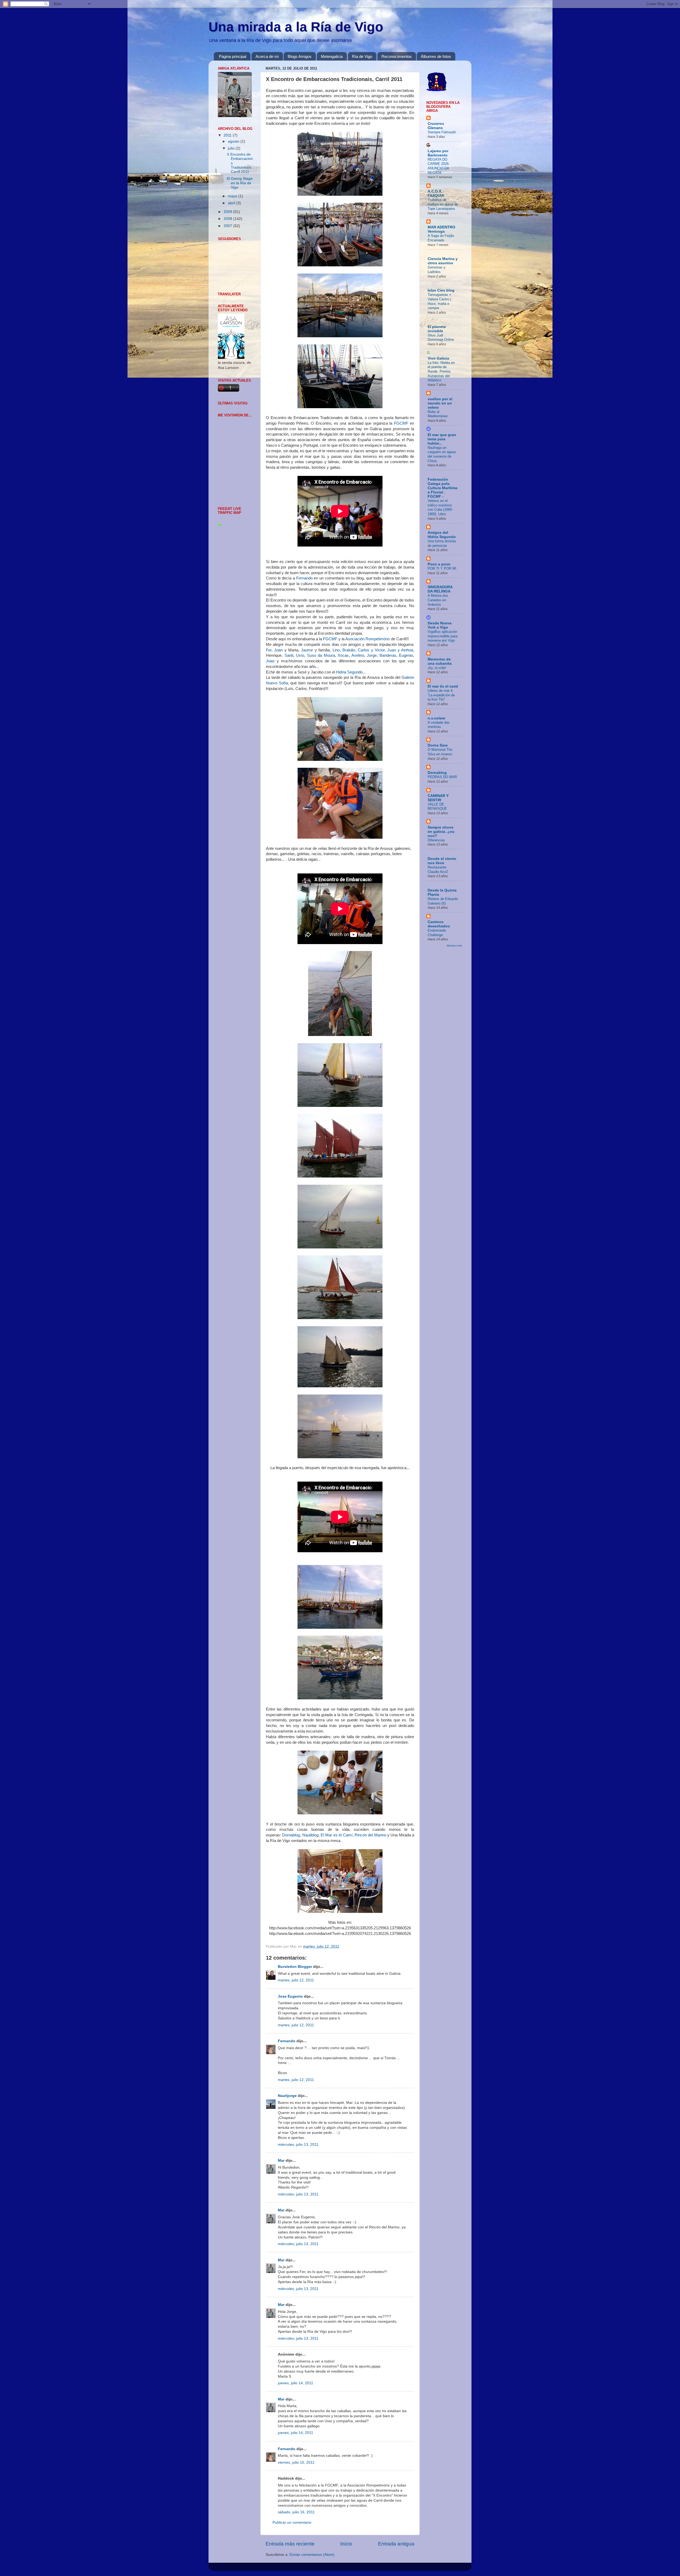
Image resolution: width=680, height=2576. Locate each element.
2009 (228, 212)
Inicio (346, 2544)
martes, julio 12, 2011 (296, 1980)
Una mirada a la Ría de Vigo (296, 27)
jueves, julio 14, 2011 (296, 2383)
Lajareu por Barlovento (438, 153)
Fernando (304, 578)
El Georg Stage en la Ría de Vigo (240, 183)
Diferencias (436, 840)
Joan (279, 650)
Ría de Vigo (362, 56)
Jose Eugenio (290, 1996)
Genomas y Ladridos (437, 270)
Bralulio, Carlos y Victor (364, 650)
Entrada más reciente (290, 2544)
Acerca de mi (267, 56)
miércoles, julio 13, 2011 (298, 2145)
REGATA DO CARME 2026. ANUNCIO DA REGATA (439, 166)
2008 (228, 219)
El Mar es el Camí (336, 1835)
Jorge (372, 655)
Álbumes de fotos (436, 56)
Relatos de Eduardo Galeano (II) (443, 901)
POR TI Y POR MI (442, 568)
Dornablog (291, 1835)
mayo (233, 196)
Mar (281, 2161)
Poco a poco (439, 564)
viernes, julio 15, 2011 (296, 2462)
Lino (336, 650)
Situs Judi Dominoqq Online (441, 338)
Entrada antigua (396, 2544)
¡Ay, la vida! (437, 668)
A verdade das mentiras (439, 725)
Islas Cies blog (441, 290)
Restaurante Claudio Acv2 (438, 869)
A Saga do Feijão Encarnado (441, 238)
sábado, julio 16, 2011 (296, 2512)
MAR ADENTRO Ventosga (441, 229)
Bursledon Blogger (295, 1967)
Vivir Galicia (438, 358)
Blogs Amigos (300, 56)
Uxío (300, 655)
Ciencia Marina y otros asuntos (443, 261)
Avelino (358, 655)
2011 (228, 135)
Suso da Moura (321, 655)
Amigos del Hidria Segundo (442, 535)
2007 (228, 226)
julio (232, 148)
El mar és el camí (443, 686)
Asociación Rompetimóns (368, 639)
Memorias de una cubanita (440, 661)
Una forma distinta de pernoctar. (442, 543)
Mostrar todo (454, 946)
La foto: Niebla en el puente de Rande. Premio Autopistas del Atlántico (441, 372)
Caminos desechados (439, 924)
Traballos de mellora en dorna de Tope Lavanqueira (443, 204)
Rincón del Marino (370, 1835)
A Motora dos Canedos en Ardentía (438, 600)
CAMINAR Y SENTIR (438, 798)
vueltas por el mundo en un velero (440, 403)
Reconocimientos (397, 56)
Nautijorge (287, 2096)
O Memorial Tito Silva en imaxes (440, 752)
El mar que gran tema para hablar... (442, 439)
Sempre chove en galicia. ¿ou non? (441, 832)
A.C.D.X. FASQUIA (436, 193)
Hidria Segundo (349, 672)
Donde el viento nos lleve (442, 861)
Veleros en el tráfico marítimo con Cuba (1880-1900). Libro (440, 507)
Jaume (307, 650)
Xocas (343, 655)
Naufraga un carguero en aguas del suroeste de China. (442, 454)
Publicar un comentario (292, 2522)
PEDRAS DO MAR (442, 777)
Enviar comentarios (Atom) (312, 2555)
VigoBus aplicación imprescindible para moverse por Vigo (443, 636)
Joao (270, 661)
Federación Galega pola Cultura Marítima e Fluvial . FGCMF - (443, 488)
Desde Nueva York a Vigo (440, 625)
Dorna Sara (438, 745)
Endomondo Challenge (437, 933)
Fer (269, 650)
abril (232, 203)
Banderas (388, 655)
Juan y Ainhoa (400, 650)
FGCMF (400, 423)
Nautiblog (310, 1835)
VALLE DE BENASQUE (437, 807)
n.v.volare (436, 718)
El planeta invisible (437, 329)
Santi (289, 655)
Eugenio (406, 655)
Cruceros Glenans (436, 126)
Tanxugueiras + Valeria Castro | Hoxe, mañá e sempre (439, 301)
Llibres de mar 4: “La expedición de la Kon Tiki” (441, 695)
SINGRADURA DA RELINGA (440, 589)
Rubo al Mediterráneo (438, 414)
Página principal (233, 56)
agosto (234, 141)
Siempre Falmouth (442, 132)
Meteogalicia (332, 56)
